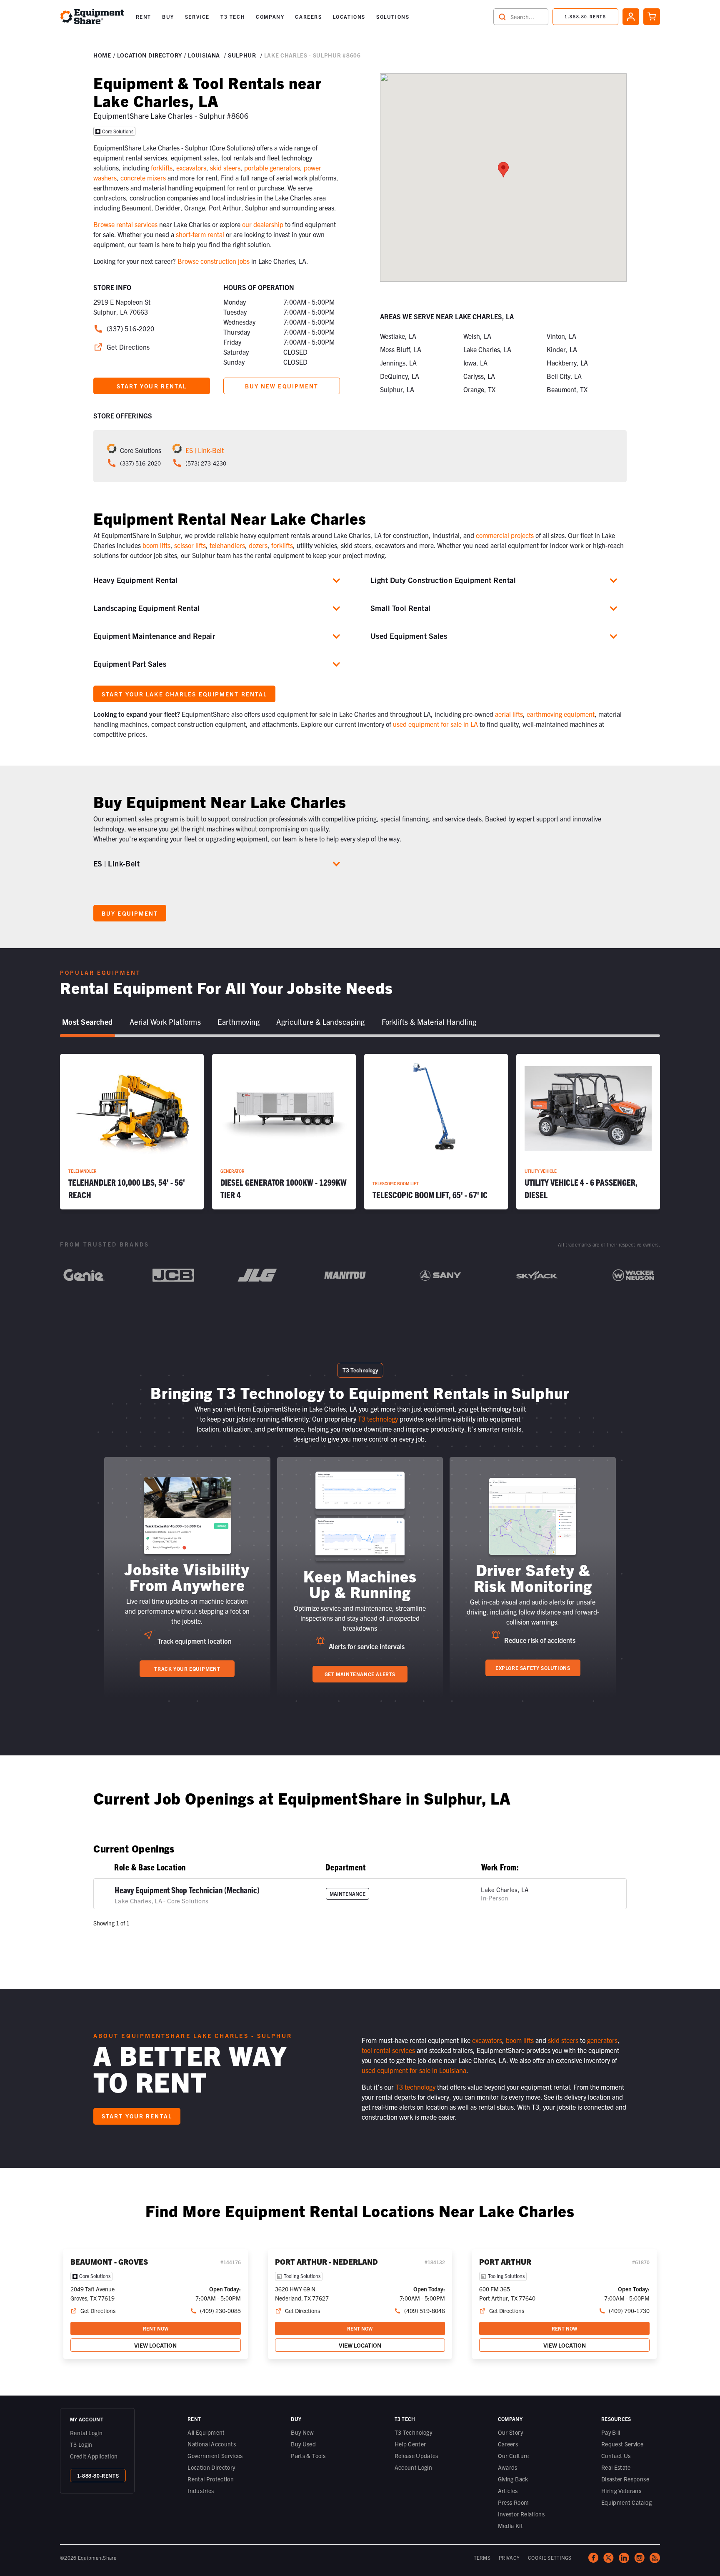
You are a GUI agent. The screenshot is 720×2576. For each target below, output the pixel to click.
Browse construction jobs (214, 261)
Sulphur (242, 55)
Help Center (410, 2444)
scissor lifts (190, 545)
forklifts (162, 168)
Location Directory (211, 2467)
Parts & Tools (308, 2456)
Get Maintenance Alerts (360, 1674)
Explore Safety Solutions (533, 1668)
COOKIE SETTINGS (550, 2557)
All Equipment (206, 2432)
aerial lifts (509, 714)
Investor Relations (521, 2514)
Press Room (514, 2502)
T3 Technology (414, 2432)
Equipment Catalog (626, 2502)
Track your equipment (187, 1669)
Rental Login (86, 2433)
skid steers (225, 168)
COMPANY (270, 16)
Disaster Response (625, 2479)
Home (102, 55)
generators (602, 2040)
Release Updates (416, 2456)
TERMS (482, 2557)
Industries (201, 2491)
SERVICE (197, 16)
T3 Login (81, 2444)
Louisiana (204, 55)
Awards (508, 2467)
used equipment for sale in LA (435, 724)
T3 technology (378, 1419)
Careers (508, 2444)
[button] (144, 17)
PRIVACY (509, 2557)
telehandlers (227, 545)
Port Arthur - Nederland (326, 2262)
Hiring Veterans (621, 2491)
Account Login (414, 2467)
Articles (508, 2491)
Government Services (215, 2456)
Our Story (510, 2432)
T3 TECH (233, 16)
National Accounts (212, 2444)
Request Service (622, 2444)
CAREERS (308, 16)
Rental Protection (211, 2479)
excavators (191, 168)
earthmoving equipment (561, 714)
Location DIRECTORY (150, 55)
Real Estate (616, 2467)
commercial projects (505, 535)
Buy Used (303, 2444)
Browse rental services (125, 224)
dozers (258, 545)
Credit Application (94, 2456)
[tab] (87, 1022)
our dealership (263, 224)
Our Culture (514, 2456)
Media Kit (510, 2526)
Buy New (302, 2432)
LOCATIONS (349, 16)
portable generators (272, 168)
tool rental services (388, 2050)
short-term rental (200, 234)
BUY (168, 16)
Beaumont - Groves (109, 2262)
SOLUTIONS (393, 16)
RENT (144, 16)
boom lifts (156, 545)
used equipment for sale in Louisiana (414, 2070)
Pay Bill (611, 2432)
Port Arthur (505, 2262)
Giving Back (513, 2479)
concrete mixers (143, 178)
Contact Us (616, 2456)
